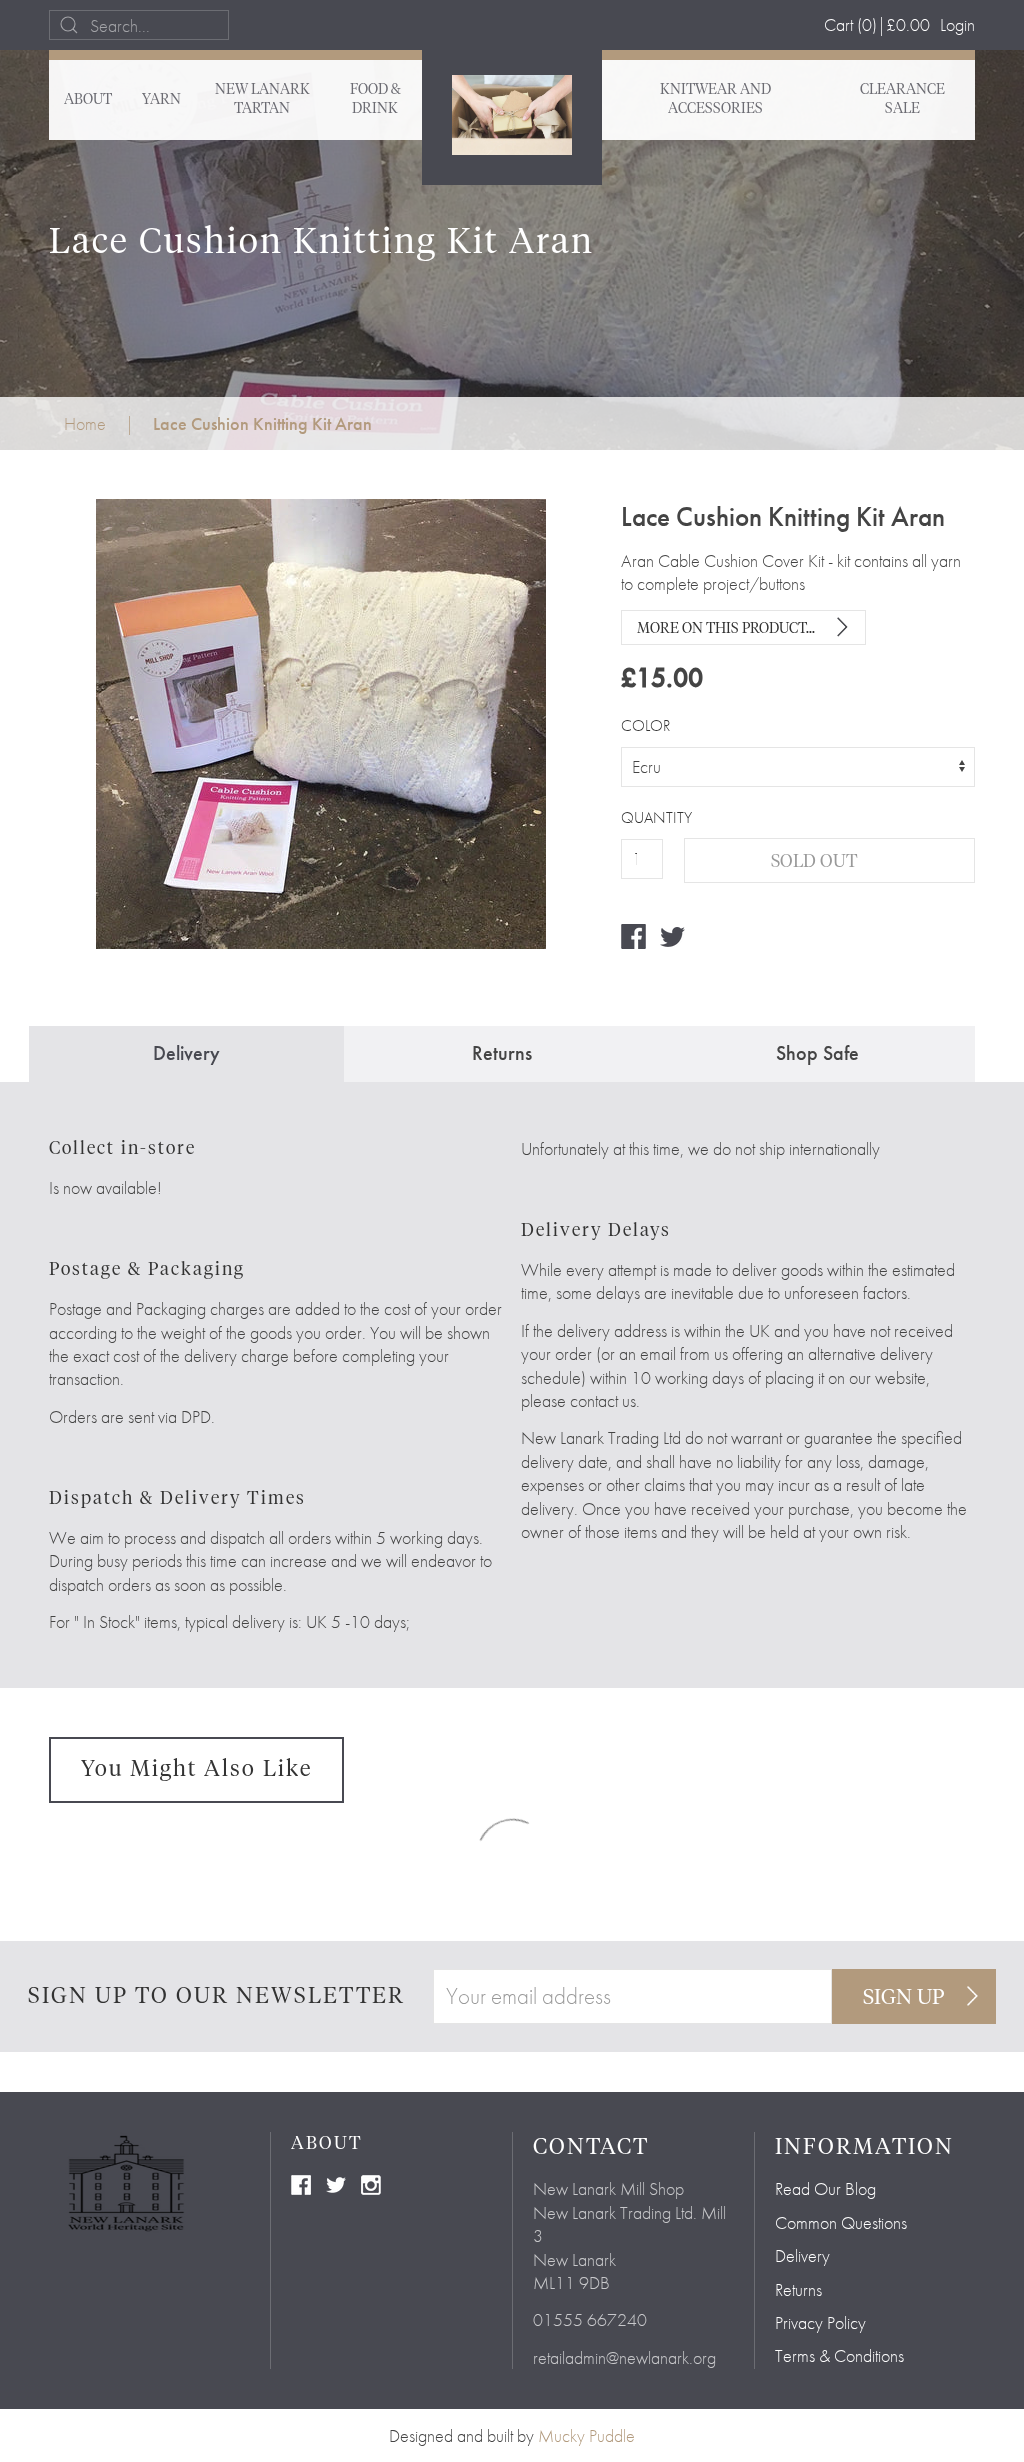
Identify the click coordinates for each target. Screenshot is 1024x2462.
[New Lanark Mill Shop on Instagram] (371, 2182)
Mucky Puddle (586, 2435)
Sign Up (904, 1998)
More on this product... (726, 629)
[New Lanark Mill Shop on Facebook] (301, 2182)
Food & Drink (375, 99)
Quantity (641, 818)
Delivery (802, 2255)
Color (645, 726)
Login (957, 24)
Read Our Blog (825, 2188)
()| (877, 24)
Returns (798, 2289)
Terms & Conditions (839, 2355)
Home (85, 423)
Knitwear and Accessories (715, 99)
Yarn (161, 100)
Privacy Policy (820, 2322)
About (88, 100)
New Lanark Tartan (262, 99)
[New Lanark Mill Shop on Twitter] (336, 2182)
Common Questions (841, 2222)
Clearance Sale (902, 99)
